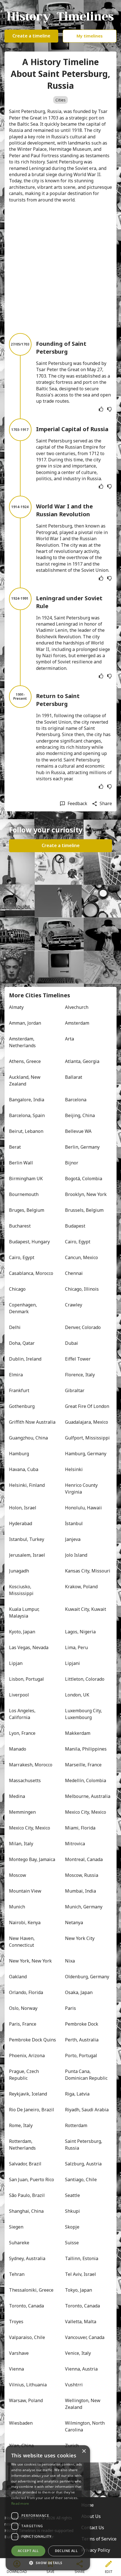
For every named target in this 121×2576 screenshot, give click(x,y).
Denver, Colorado (83, 1327)
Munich (17, 1907)
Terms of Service (99, 2539)
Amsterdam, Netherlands (22, 1042)
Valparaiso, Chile (27, 2337)
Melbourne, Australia (88, 1796)
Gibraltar (75, 1390)
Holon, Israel (23, 1508)
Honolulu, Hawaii (83, 1508)
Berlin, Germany (82, 1147)
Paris (70, 2008)
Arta (70, 1039)
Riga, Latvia (77, 2094)
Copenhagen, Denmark (23, 1308)
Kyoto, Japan (22, 1632)
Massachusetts (25, 1780)
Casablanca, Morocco (31, 1273)
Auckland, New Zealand (25, 1080)
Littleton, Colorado (85, 1679)
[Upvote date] (101, 409)
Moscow (18, 1875)
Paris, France (23, 2024)
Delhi (15, 1327)
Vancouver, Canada (85, 2337)
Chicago (17, 1289)
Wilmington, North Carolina (85, 2426)
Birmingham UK (26, 1179)
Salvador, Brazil (25, 2164)
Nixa (70, 1961)
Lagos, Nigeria (80, 1632)
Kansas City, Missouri (88, 1571)
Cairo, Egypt (78, 1242)
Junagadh (19, 1571)
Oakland (18, 1977)
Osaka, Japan (79, 1992)
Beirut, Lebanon (26, 1131)
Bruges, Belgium (27, 1210)
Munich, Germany (84, 1907)
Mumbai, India (80, 1891)
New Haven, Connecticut (22, 1942)
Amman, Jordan (25, 1023)
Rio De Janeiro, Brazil (32, 2110)
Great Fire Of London (87, 1406)
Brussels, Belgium (84, 1210)
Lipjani (72, 1663)
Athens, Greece (25, 1061)
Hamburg (19, 1454)
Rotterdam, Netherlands (22, 2145)
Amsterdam (77, 1023)
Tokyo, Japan (79, 2290)
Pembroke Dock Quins (33, 2040)
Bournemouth (24, 1194)
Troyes (16, 2322)
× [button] (84, 2451)
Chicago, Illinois (82, 1289)
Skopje (72, 2227)
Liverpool (19, 1695)
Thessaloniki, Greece (31, 2290)
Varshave (19, 2353)
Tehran (17, 2274)
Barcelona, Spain (27, 1115)
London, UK (77, 1695)
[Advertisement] (60, 268)
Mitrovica (75, 1844)
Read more (20, 2503)
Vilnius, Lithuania (28, 2385)
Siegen (16, 2227)
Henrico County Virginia (82, 1489)
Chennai (74, 1273)
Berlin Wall (21, 1163)
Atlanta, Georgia (82, 1061)
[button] (48, 2562)
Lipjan (16, 1663)
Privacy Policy (96, 2550)
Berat (15, 1147)
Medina (17, 1796)
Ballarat (74, 1077)
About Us (91, 2516)
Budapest (75, 1226)
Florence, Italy (80, 1375)
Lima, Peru (76, 1647)
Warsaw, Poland (26, 2400)
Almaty (16, 1007)
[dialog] (48, 2508)
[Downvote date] (109, 409)
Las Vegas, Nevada (29, 1647)
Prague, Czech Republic (24, 2075)
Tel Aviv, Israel (80, 2274)
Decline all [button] (66, 2551)
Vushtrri (74, 2385)
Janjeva (73, 1539)
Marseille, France (83, 1765)
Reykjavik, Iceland (28, 2094)
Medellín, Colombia (86, 1780)
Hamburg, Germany (86, 1454)
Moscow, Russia (82, 1875)
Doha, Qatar (22, 1343)
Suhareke (19, 2243)
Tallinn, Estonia (82, 2258)
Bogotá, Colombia (84, 1179)
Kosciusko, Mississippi (21, 1590)
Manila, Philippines (86, 1749)
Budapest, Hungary (29, 1242)
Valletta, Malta (81, 2322)
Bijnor (72, 1163)
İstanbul (74, 1523)
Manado (18, 1749)
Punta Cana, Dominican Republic (86, 2075)
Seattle (72, 2195)
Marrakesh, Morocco (31, 1765)
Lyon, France (22, 1733)
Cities (60, 100)
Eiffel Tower (78, 1359)
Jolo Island (76, 1555)
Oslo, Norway (23, 2008)
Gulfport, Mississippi (87, 1438)
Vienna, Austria (81, 2369)
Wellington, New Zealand (83, 2404)
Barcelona (76, 1100)
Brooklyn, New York (86, 1194)
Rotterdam (76, 2125)
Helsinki (74, 1469)
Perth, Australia (82, 2040)
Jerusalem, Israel (27, 1555)
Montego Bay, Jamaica (32, 1859)
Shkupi (72, 2211)
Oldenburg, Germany (87, 1977)
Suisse (72, 2243)
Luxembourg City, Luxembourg (84, 1714)
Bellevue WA (78, 1131)
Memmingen (22, 1812)
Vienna (16, 2369)
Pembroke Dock (82, 2024)
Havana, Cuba (24, 1469)
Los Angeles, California (23, 1714)
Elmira (16, 1375)
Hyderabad (21, 1523)
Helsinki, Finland (27, 1485)
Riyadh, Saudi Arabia (87, 2110)
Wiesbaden (21, 2423)
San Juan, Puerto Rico (32, 2179)
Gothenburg (22, 1406)
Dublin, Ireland (25, 1359)
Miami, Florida (80, 1828)
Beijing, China (80, 1115)
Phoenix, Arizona (27, 2056)
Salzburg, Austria (83, 2164)
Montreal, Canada (84, 1859)
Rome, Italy (21, 2125)
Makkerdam (78, 1733)
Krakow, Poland (81, 1587)
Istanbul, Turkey (27, 1539)
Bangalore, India (27, 1100)
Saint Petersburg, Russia (84, 2145)
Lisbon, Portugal (26, 1679)
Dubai (71, 1343)
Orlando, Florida (26, 1992)
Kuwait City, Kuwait (86, 1609)
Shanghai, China (26, 2211)
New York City (80, 1938)
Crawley (74, 1305)
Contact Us (93, 2528)
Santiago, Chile (81, 2179)
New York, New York (30, 1961)
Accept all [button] (28, 2551)
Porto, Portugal (81, 2056)
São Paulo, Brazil (27, 2195)
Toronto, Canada (26, 2306)
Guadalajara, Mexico (87, 1422)
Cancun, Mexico (81, 1257)
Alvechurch (77, 1007)
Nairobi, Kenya (25, 1922)
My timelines (90, 36)
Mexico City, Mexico (86, 1812)
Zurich (72, 2446)
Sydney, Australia (27, 2258)
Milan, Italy (21, 1844)
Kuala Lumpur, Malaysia (25, 1613)
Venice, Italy (78, 2353)
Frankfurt (19, 1390)
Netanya (74, 1922)
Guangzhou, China (28, 1438)
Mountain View (25, 1891)
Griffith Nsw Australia (32, 1422)
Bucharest (20, 1226)
